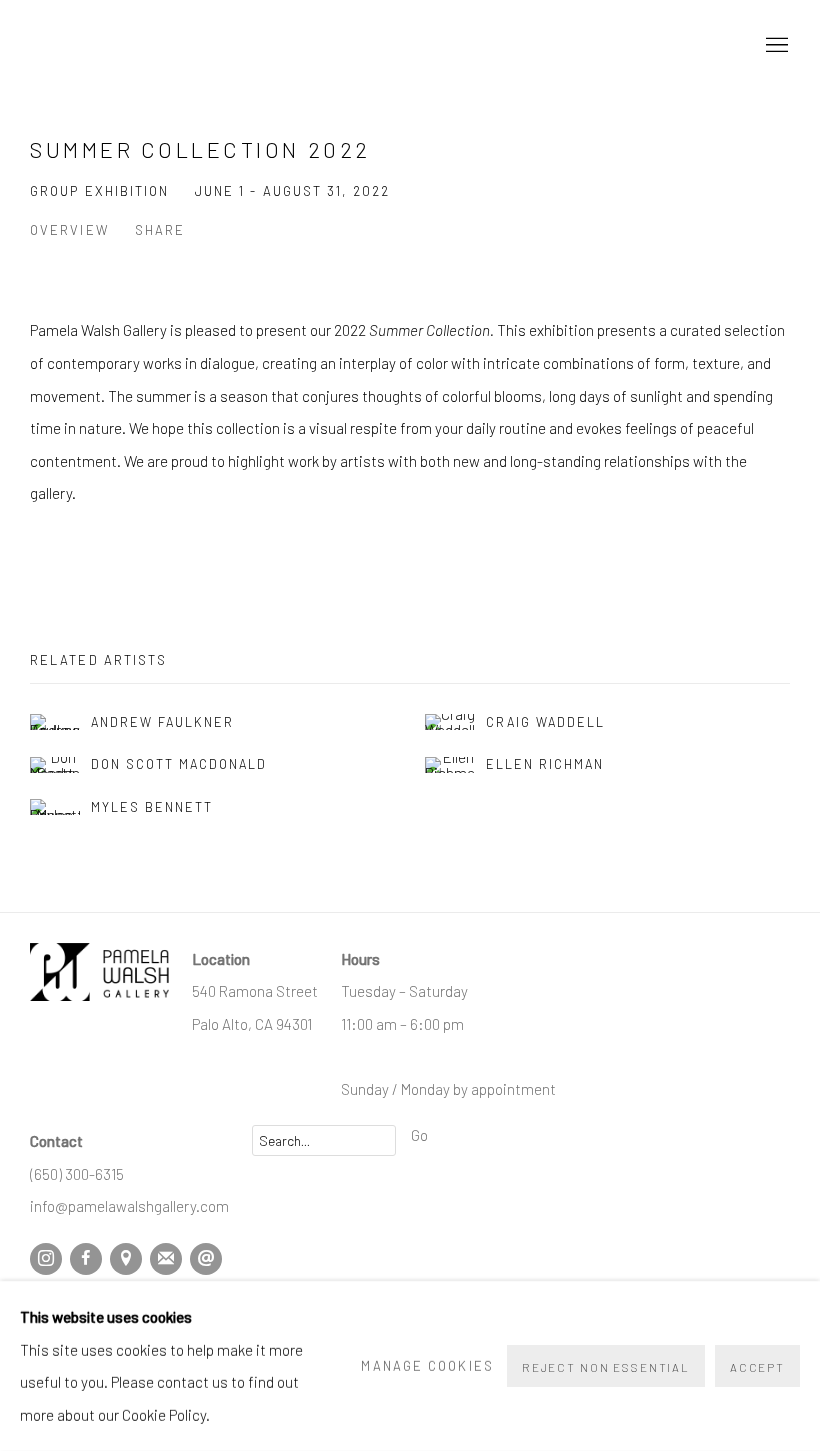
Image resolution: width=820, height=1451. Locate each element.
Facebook (86, 1259)
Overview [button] (70, 230)
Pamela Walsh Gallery (230, 46)
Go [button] (419, 1135)
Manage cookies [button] (427, 1366)
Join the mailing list (166, 1259)
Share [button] (160, 230)
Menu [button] (775, 46)
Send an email (206, 1259)
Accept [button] (757, 1367)
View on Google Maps (126, 1259)
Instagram (46, 1259)
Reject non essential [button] (606, 1367)
